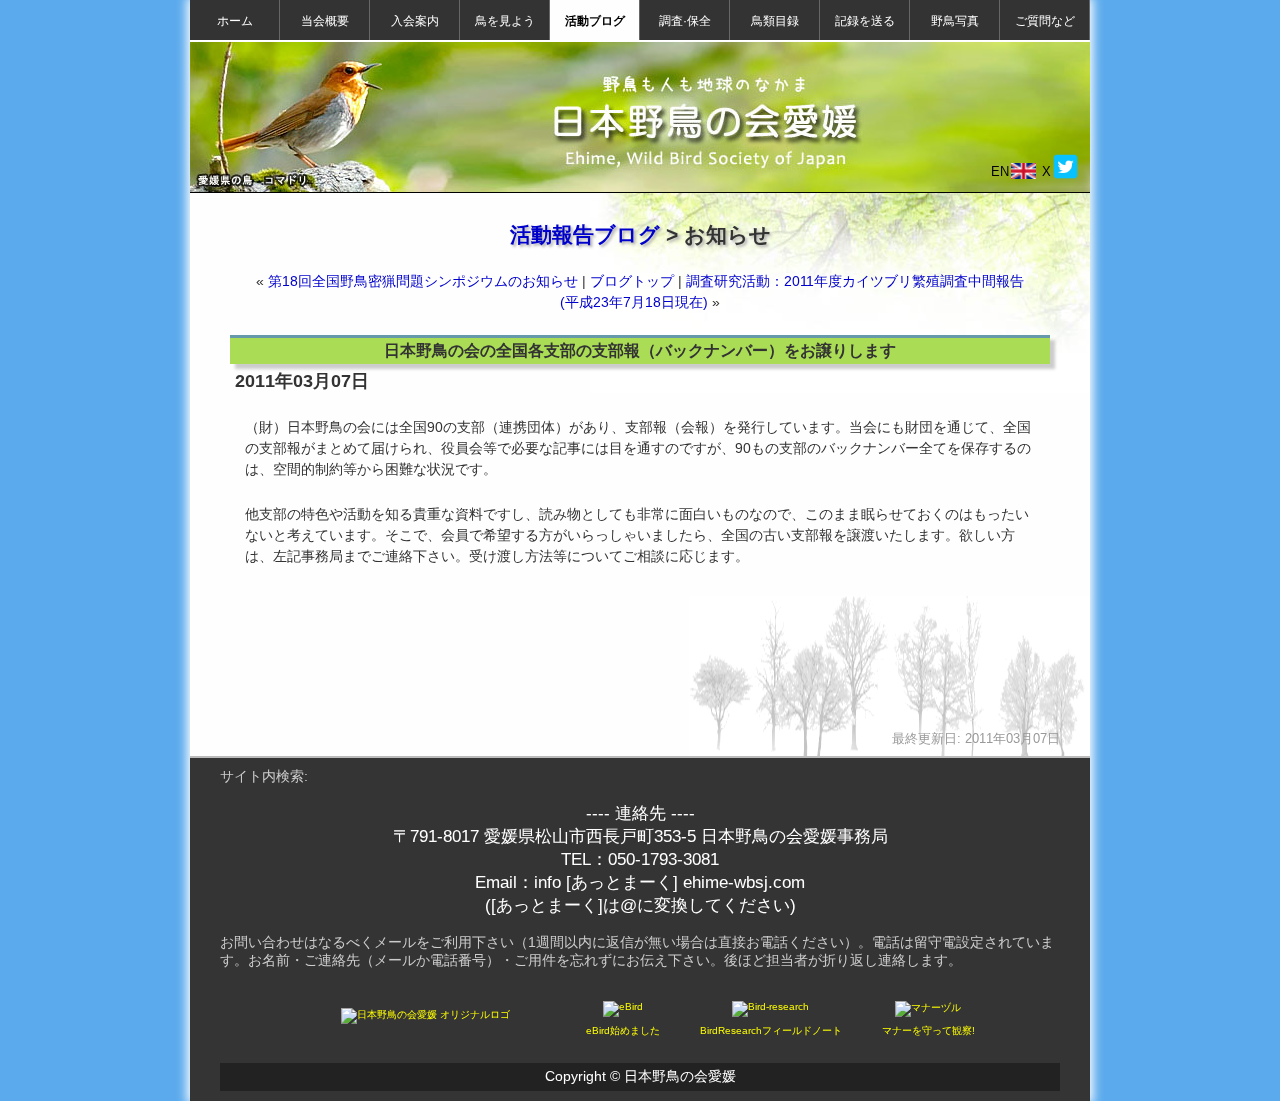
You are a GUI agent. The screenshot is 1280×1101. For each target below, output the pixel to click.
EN (1000, 171)
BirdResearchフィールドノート (771, 1030)
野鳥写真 (955, 21)
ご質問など (1045, 21)
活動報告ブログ (585, 234)
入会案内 (415, 21)
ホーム (235, 21)
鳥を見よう (505, 21)
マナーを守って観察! (928, 1030)
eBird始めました (623, 1030)
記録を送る (865, 21)
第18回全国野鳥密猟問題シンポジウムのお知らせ (423, 281)
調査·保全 (685, 21)
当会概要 (325, 21)
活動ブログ (595, 21)
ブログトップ (632, 281)
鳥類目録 (775, 21)
